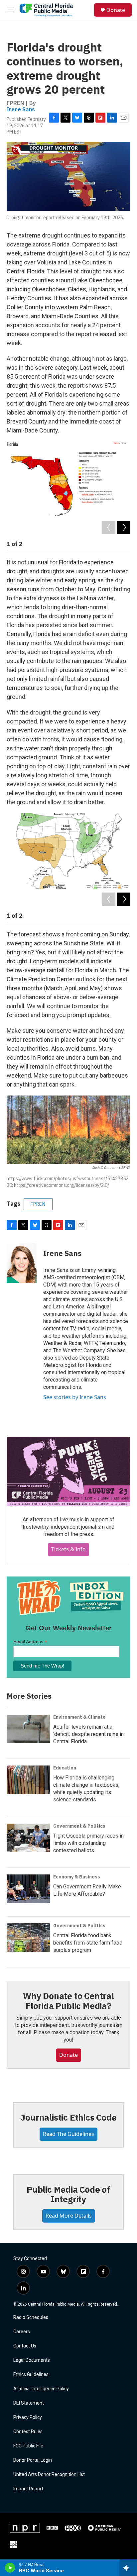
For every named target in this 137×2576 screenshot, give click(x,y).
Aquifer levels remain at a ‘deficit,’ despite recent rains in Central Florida (88, 1734)
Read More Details (69, 2216)
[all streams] (128, 2568)
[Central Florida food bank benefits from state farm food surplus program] (28, 1938)
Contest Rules (28, 2432)
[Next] (124, 527)
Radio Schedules (31, 2317)
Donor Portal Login (33, 2460)
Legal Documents (32, 2360)
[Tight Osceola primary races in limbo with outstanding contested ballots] (28, 1838)
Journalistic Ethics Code (68, 2117)
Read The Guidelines (68, 2134)
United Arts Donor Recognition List (49, 2475)
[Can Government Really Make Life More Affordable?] (28, 1889)
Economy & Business (77, 1877)
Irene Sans (21, 109)
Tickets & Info (68, 1549)
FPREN (38, 1204)
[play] (10, 2568)
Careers (22, 2332)
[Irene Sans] (22, 1263)
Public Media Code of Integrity (68, 2194)
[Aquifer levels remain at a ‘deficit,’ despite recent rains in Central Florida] (28, 1729)
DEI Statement (29, 2403)
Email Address (30, 1642)
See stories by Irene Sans (75, 1397)
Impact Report (28, 2489)
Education (65, 1768)
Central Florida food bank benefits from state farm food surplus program (88, 1943)
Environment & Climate (79, 1717)
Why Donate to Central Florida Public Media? (68, 2001)
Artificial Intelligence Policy (41, 2389)
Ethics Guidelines (31, 2375)
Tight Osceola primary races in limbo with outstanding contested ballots (88, 1843)
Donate (116, 10)
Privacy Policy (28, 2417)
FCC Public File (28, 2446)
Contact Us (25, 2346)
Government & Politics (79, 1826)
